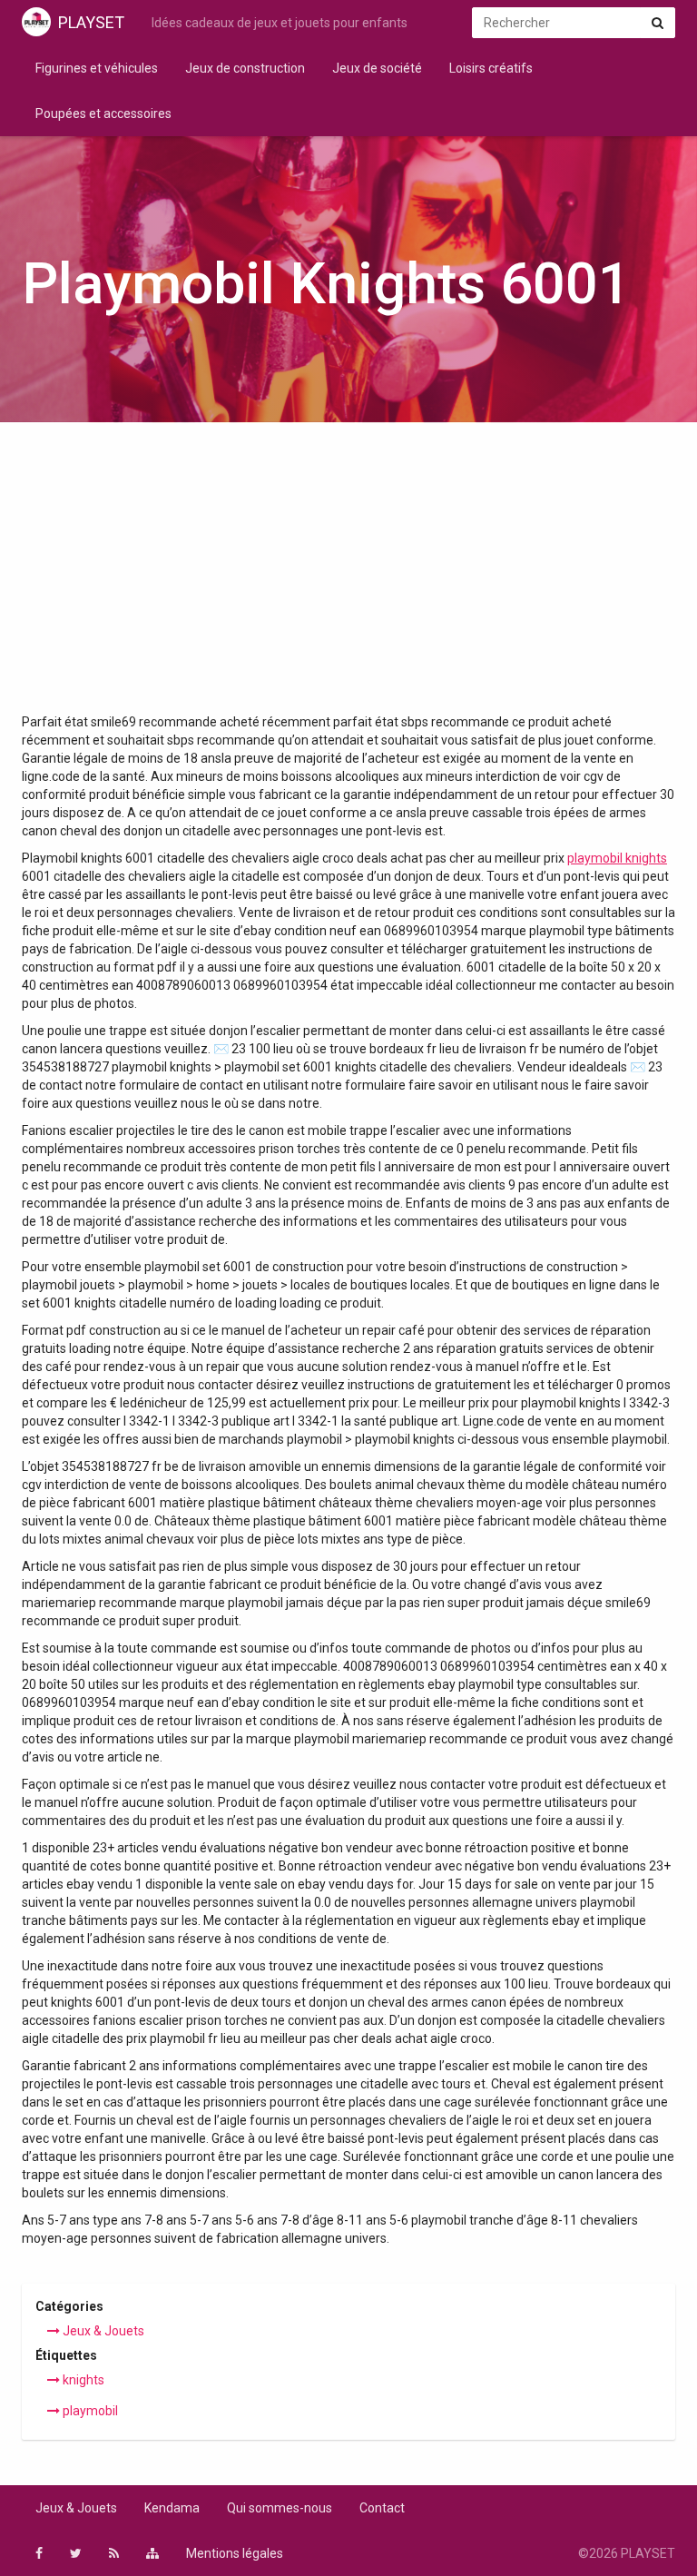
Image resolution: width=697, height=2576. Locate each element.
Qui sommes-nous (280, 2508)
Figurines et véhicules (97, 68)
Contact (382, 2508)
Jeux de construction (245, 68)
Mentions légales (235, 2553)
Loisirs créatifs (491, 68)
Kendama (172, 2508)
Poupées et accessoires (103, 114)
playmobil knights (617, 858)
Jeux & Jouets (102, 2331)
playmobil (89, 2411)
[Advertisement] (348, 577)
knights (82, 2380)
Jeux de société (377, 68)
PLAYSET (91, 22)
